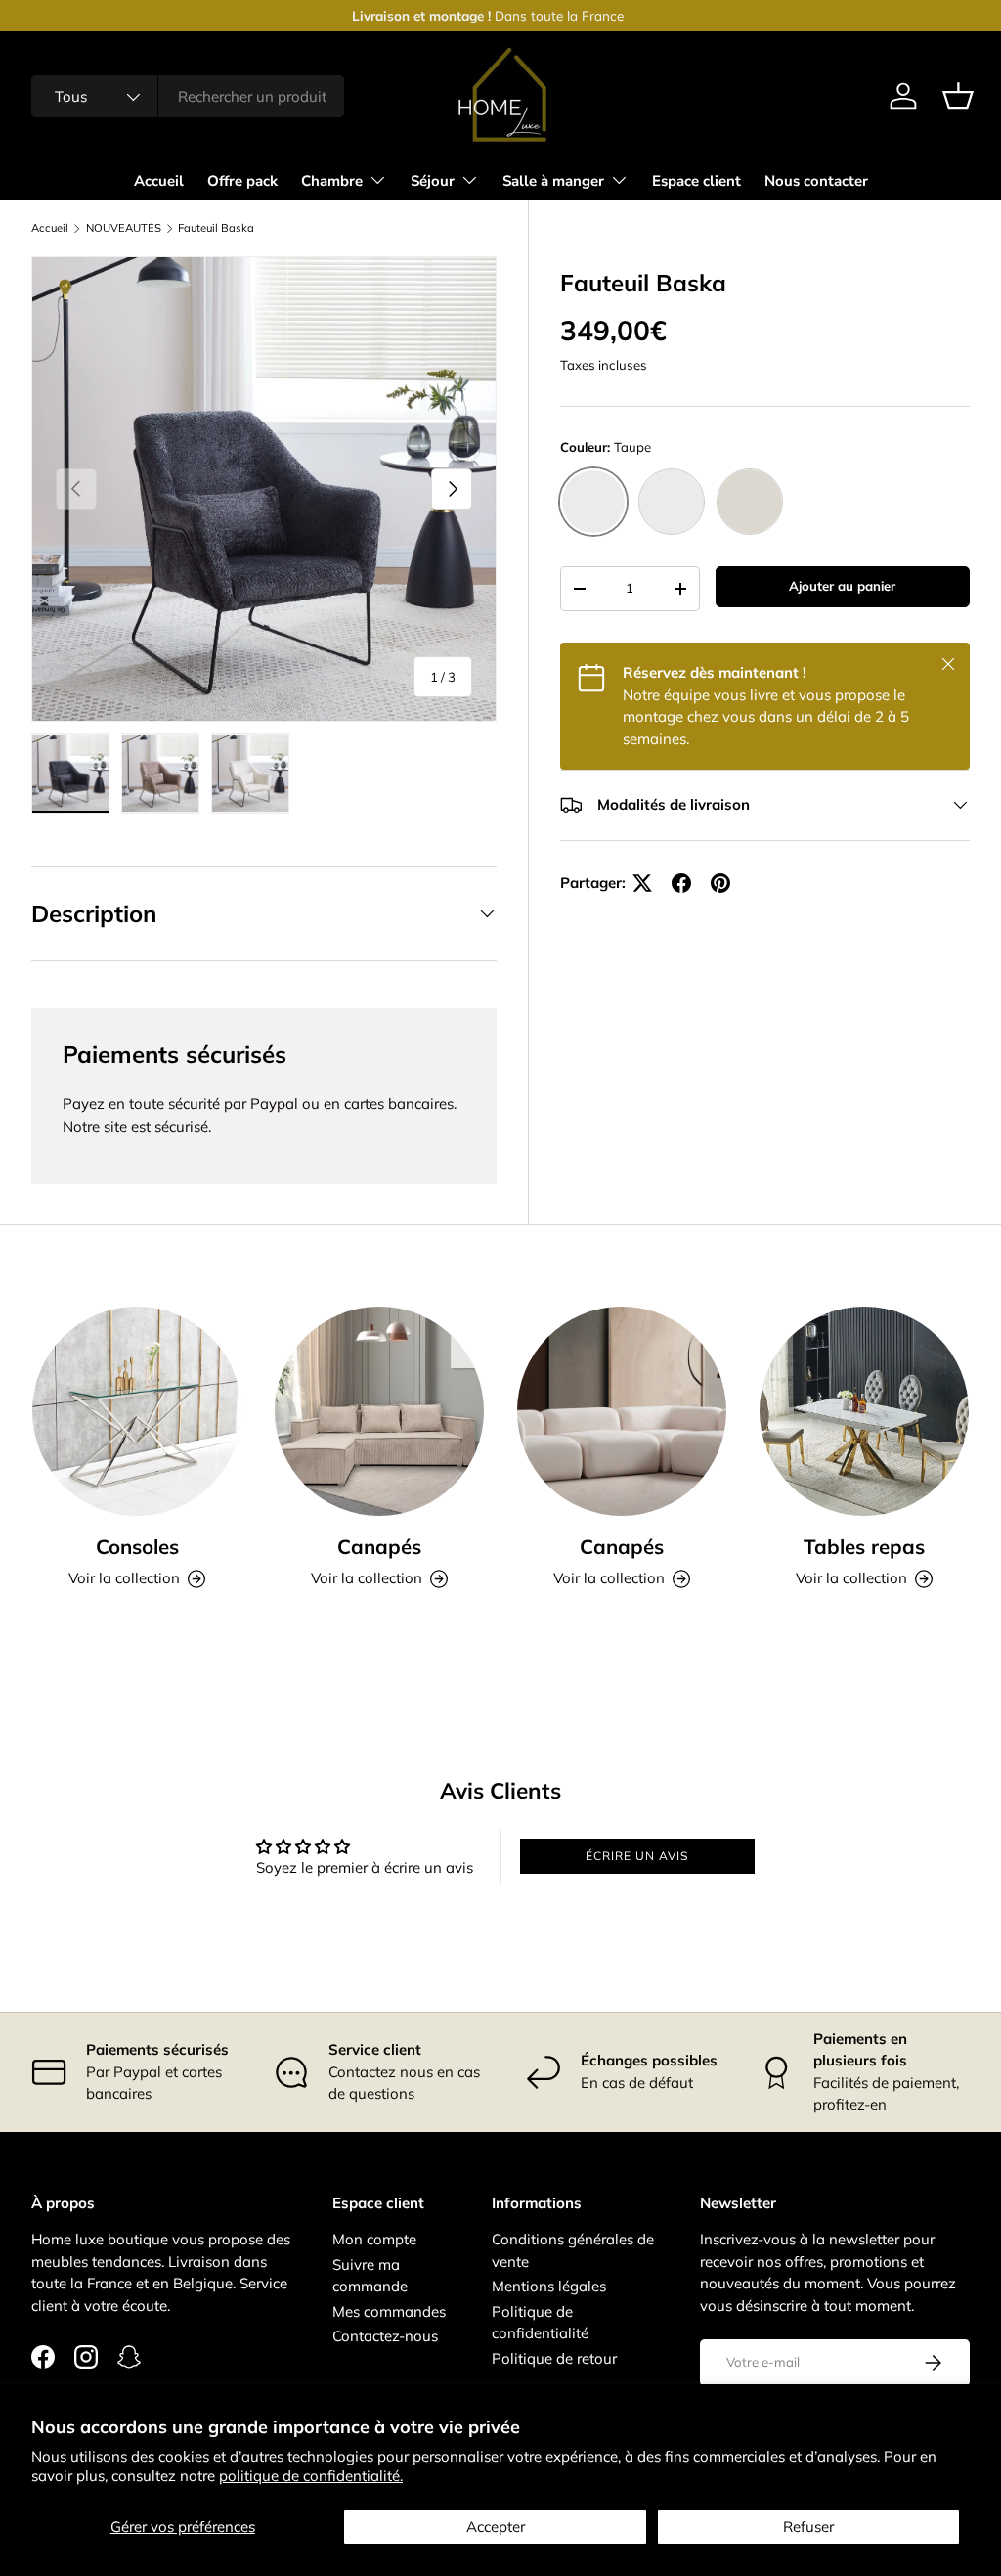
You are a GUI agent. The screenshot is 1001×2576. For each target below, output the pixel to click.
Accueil (159, 181)
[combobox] (188, 96)
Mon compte (374, 2239)
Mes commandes (389, 2311)
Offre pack (242, 181)
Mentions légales (549, 2286)
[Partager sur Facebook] (681, 883)
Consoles (137, 1546)
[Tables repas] (864, 1411)
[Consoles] (137, 1411)
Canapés (379, 1546)
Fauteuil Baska (216, 228)
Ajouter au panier (842, 586)
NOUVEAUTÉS (124, 228)
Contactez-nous (385, 2336)
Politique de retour (554, 2358)
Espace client (696, 181)
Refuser (808, 2527)
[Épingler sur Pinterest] (720, 883)
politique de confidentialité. (311, 2476)
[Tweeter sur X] (642, 883)
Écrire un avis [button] (637, 1856)
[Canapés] (379, 1411)
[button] (958, 96)
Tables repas (864, 1546)
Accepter (496, 2527)
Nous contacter (816, 181)
